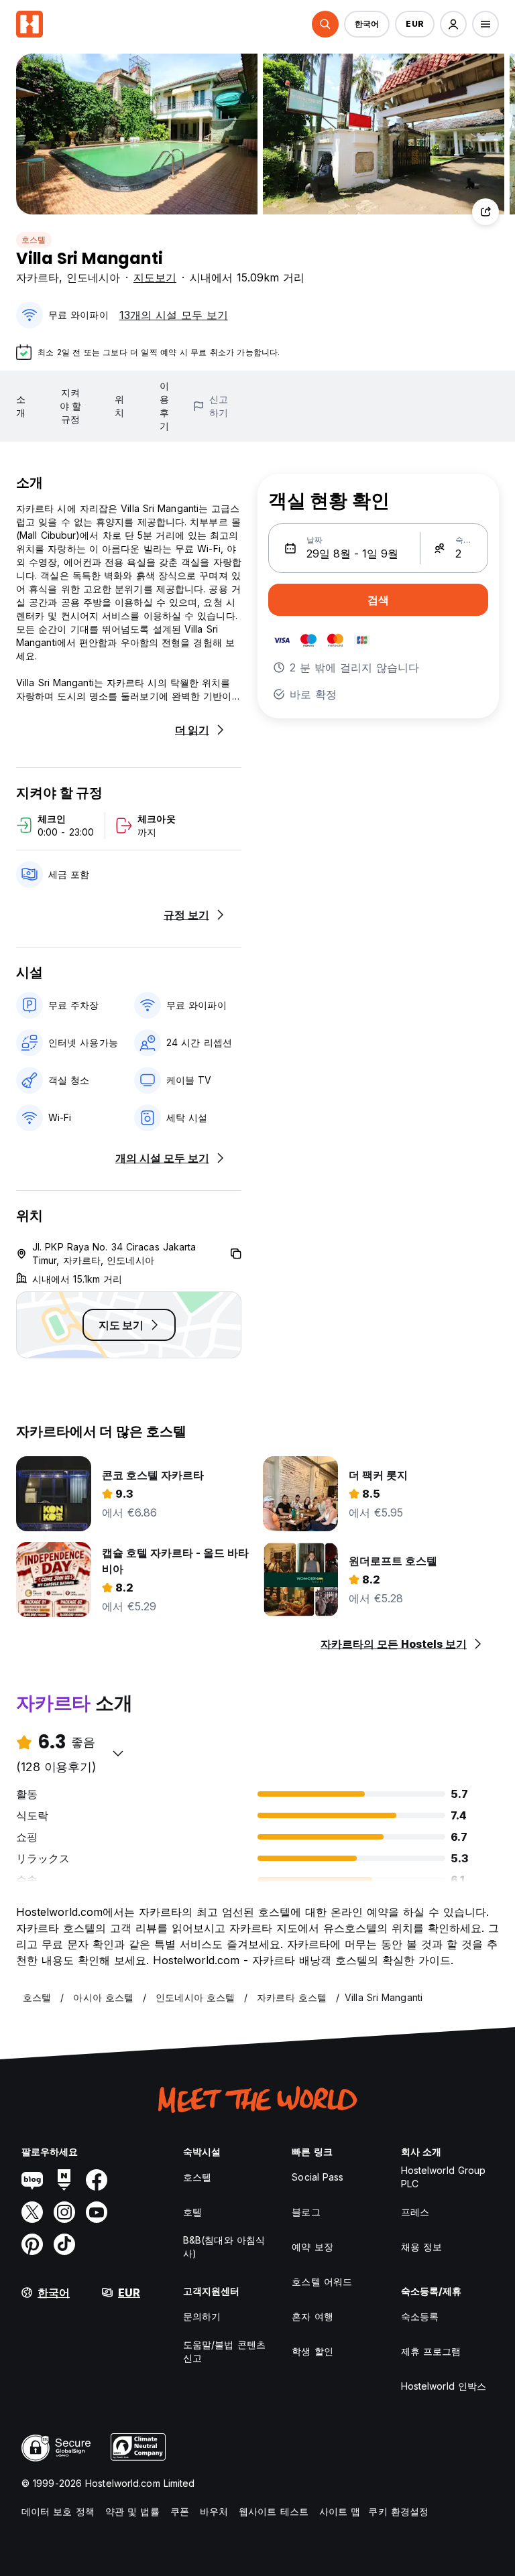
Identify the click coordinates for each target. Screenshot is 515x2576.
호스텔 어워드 (322, 2281)
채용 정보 (422, 2247)
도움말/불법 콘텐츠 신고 (224, 2351)
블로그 (306, 2212)
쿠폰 (180, 2511)
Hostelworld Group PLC (444, 2177)
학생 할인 (312, 2351)
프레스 (415, 2212)
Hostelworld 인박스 (444, 2386)
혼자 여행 (312, 2316)
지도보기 (155, 277)
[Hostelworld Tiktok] (64, 2244)
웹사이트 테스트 (274, 2511)
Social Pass (318, 2177)
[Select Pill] (325, 24)
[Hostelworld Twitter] (32, 2212)
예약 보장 (312, 2247)
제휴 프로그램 (431, 2351)
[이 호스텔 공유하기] (485, 212)
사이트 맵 (340, 2511)
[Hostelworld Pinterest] (32, 2244)
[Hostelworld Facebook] (97, 2180)
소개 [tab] (21, 406)
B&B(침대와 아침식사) (224, 2247)
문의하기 (202, 2316)
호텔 (192, 2212)
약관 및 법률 (132, 2511)
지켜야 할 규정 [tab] (70, 406)
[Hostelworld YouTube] (97, 2212)
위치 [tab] (119, 406)
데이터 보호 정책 (58, 2511)
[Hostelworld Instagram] (64, 2212)
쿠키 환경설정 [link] (398, 2511)
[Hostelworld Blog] (32, 2180)
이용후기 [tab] (164, 406)
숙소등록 (420, 2316)
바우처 (214, 2511)
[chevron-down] (118, 1753)
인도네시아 (93, 277)
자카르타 (38, 277)
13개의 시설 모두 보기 (174, 315)
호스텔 (34, 240)
